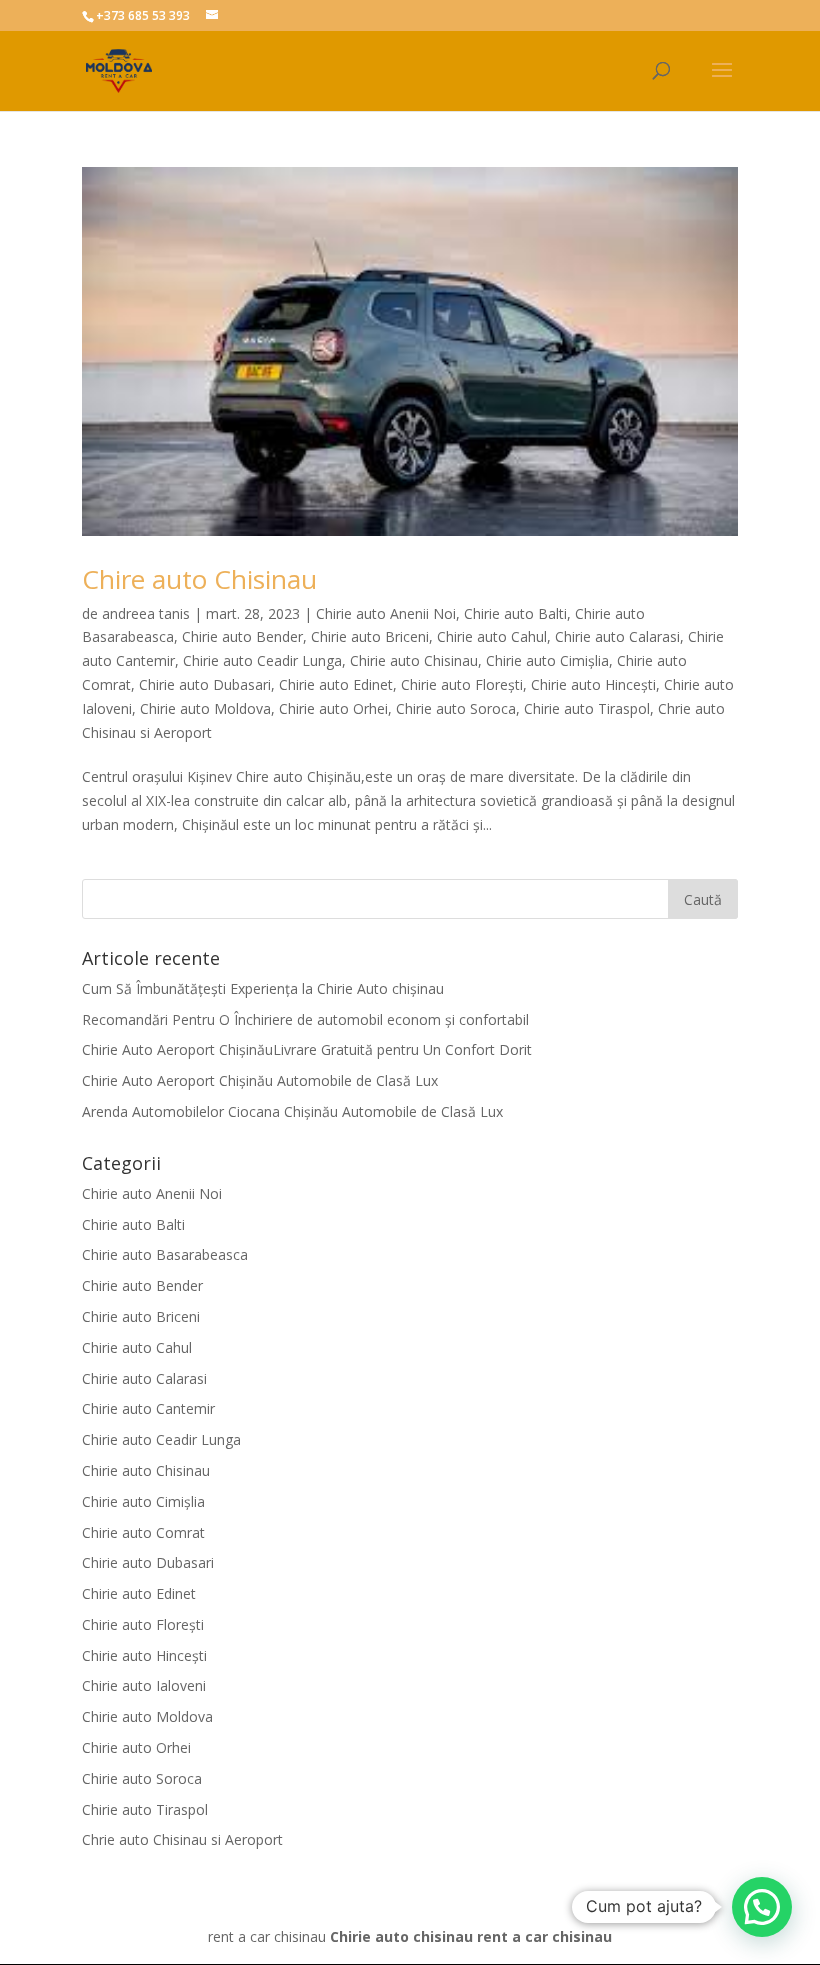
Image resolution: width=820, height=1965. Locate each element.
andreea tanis (146, 613)
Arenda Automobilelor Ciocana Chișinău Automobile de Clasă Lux (292, 1111)
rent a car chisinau (544, 1936)
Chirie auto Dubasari (205, 684)
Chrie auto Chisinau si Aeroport (182, 1839)
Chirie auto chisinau (401, 1936)
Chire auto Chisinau (199, 579)
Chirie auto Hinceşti (593, 684)
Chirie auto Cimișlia (547, 660)
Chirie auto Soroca (456, 708)
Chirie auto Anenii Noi (386, 613)
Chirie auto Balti (515, 613)
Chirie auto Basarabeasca (165, 1254)
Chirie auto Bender (242, 636)
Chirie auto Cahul (492, 636)
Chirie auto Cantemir (148, 1408)
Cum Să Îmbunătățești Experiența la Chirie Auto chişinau (263, 988)
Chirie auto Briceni (370, 636)
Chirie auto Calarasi (617, 636)
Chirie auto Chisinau (414, 660)
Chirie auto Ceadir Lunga (262, 660)
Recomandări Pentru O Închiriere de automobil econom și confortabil (305, 1019)
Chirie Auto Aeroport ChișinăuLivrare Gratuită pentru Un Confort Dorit (307, 1049)
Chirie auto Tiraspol (587, 708)
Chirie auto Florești (462, 684)
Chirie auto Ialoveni (144, 1685)
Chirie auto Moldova (205, 708)
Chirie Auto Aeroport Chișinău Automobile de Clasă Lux (260, 1080)
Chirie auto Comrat (143, 1532)
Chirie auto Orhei (333, 708)
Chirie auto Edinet (336, 684)
